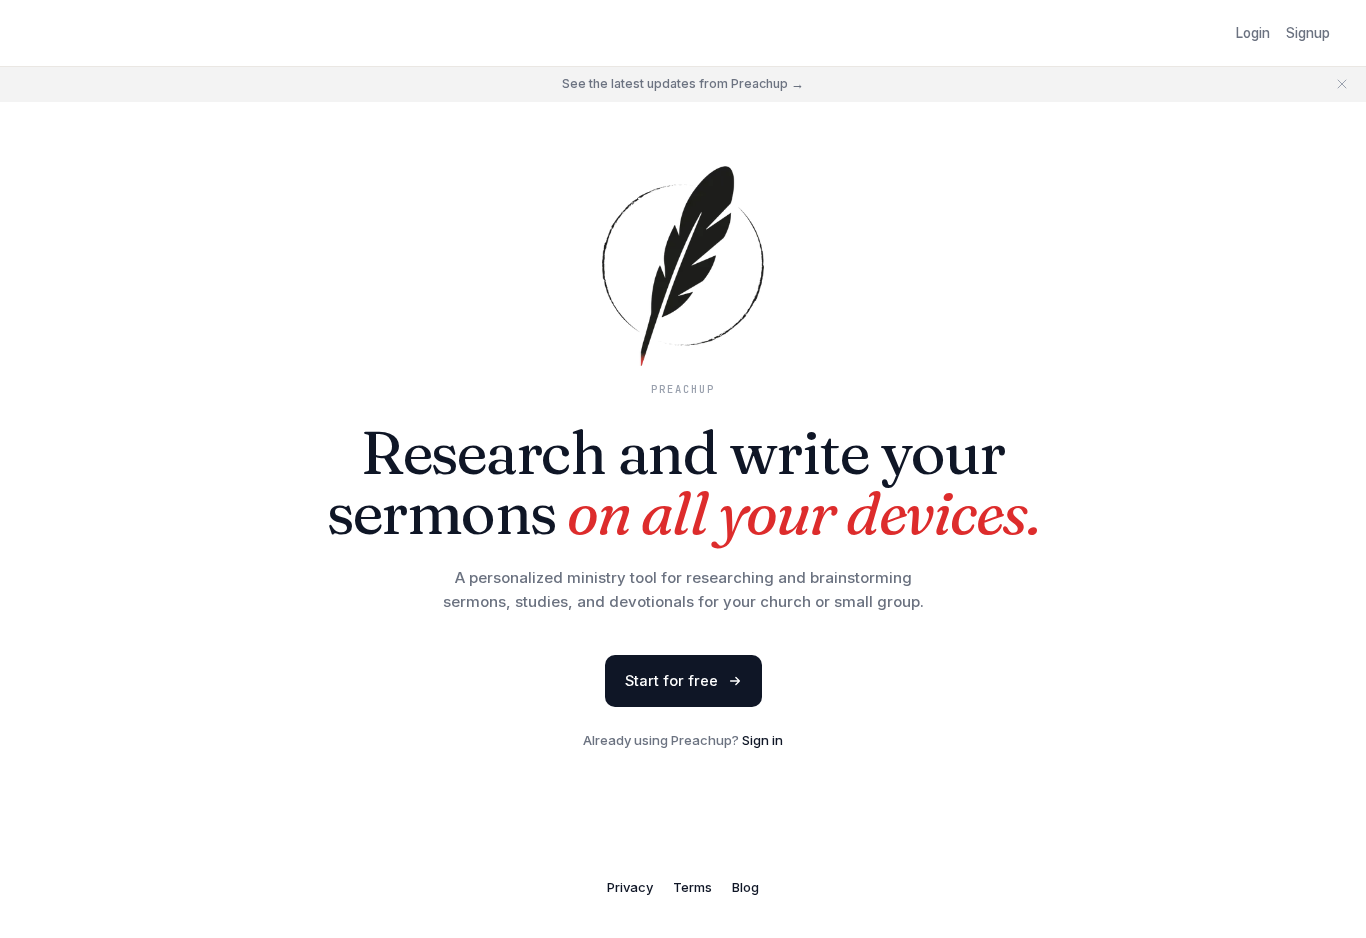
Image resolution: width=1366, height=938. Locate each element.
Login (1253, 33)
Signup (1308, 33)
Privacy (630, 887)
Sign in (762, 740)
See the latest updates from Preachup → (683, 83)
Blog (745, 887)
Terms (692, 887)
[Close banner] (1342, 84)
